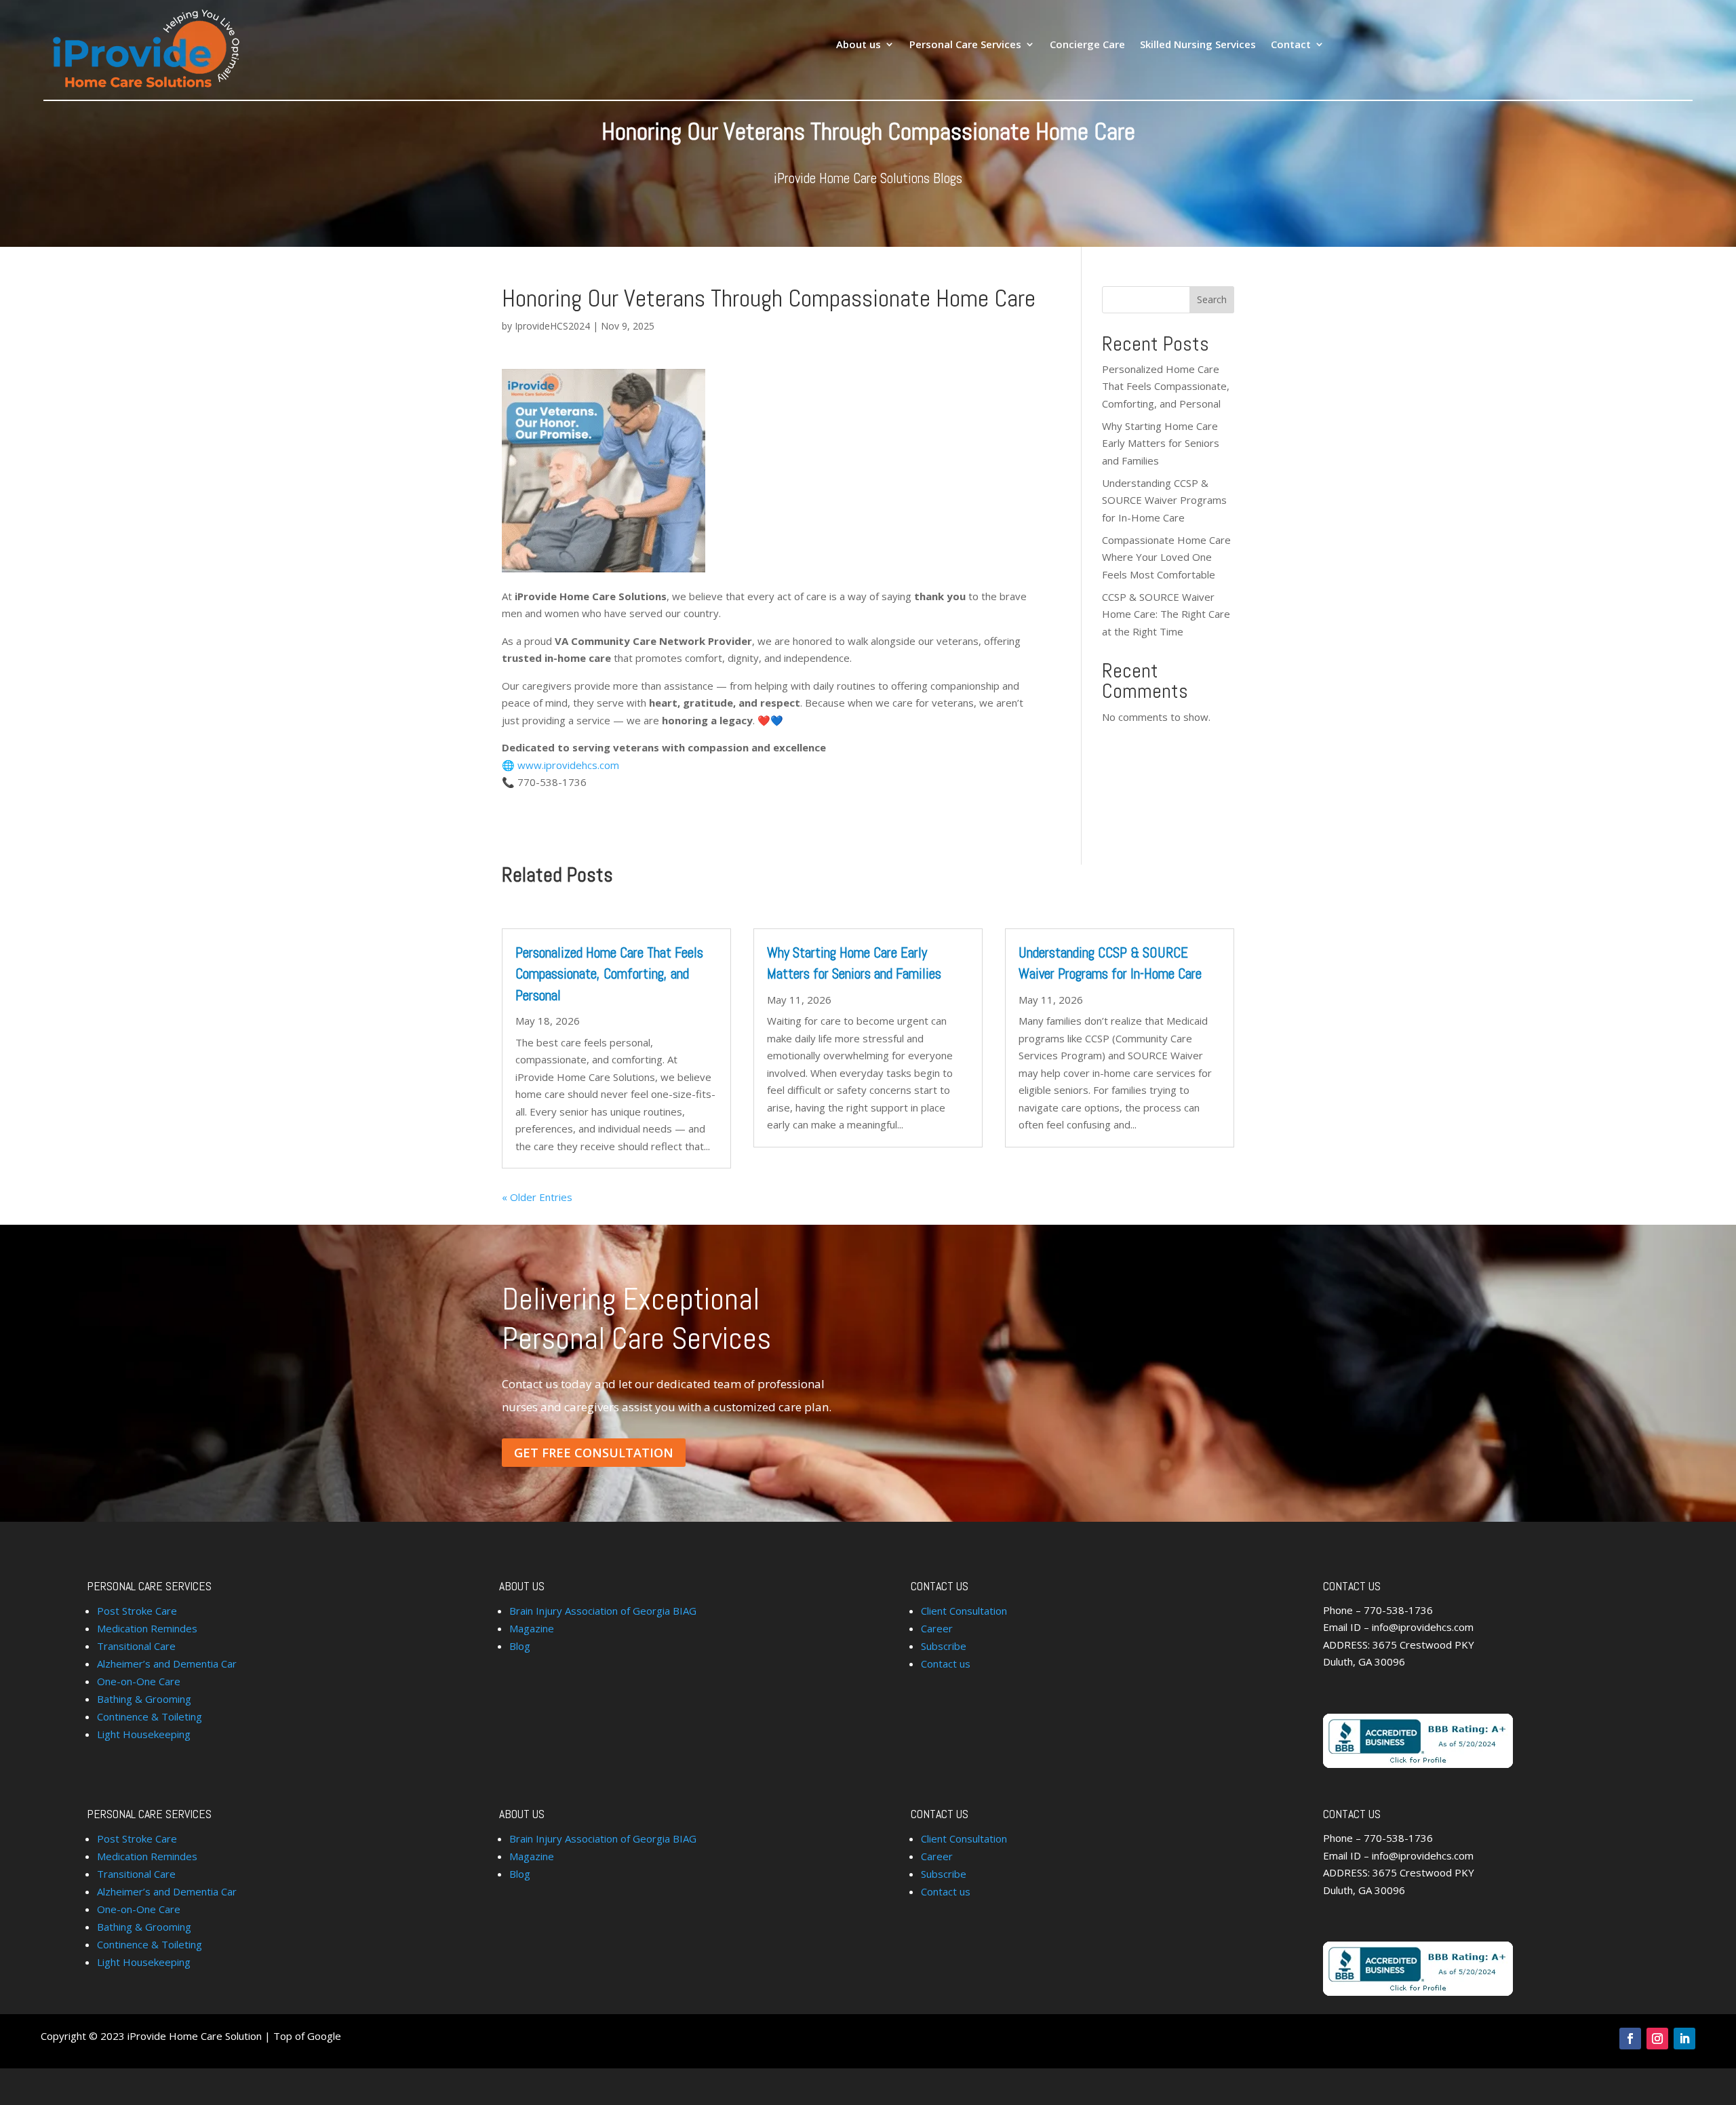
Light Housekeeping (144, 1734)
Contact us (946, 1664)
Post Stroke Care (137, 1611)
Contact (1291, 45)
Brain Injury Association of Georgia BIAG (603, 1611)
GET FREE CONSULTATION (594, 1453)
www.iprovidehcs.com (568, 765)
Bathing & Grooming (144, 1699)
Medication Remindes (147, 1628)
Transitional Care (136, 1646)
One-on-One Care (139, 1681)
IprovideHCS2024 (552, 326)
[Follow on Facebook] (1630, 2039)
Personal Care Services (965, 45)
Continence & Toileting (150, 1716)
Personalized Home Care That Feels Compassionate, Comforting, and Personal (1166, 386)
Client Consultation (964, 1611)
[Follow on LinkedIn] (1684, 2039)
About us (859, 45)
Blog (520, 1646)
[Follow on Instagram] (1657, 2039)
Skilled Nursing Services (1198, 45)
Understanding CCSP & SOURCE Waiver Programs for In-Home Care (1164, 500)
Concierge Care (1087, 45)
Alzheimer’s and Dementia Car (167, 1664)
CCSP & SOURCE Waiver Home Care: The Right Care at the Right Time (1166, 614)
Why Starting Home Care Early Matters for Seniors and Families (1161, 443)
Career (937, 1628)
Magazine (532, 1628)
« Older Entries (537, 1197)
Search (1212, 299)
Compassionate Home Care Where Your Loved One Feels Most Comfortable (1166, 557)
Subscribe (944, 1646)
